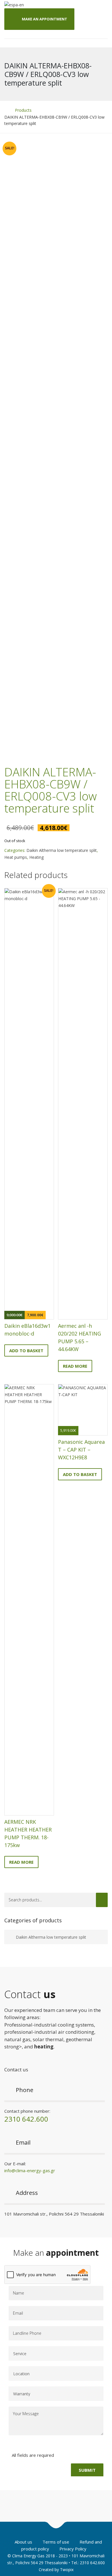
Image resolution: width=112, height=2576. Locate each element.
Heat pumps (16, 857)
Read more (75, 1366)
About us (23, 2542)
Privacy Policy (73, 2549)
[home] (6, 110)
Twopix (67, 2570)
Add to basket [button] (26, 1350)
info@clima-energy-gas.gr (30, 2170)
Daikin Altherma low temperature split (62, 850)
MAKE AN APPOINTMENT (45, 19)
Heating (36, 857)
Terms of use (56, 2542)
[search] (102, 1900)
